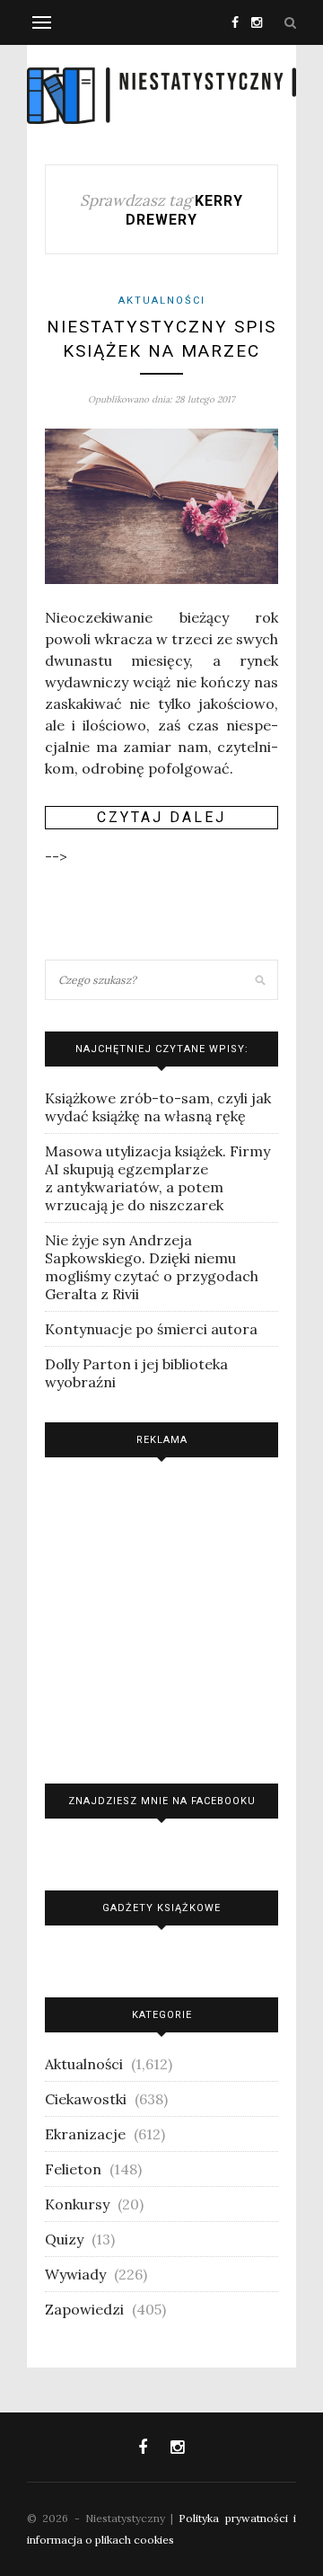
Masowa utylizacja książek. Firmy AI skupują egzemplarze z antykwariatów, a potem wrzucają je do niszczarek (157, 1178)
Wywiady (75, 2274)
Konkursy (77, 2204)
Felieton (73, 2169)
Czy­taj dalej (161, 817)
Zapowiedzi (84, 2309)
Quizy (64, 2239)
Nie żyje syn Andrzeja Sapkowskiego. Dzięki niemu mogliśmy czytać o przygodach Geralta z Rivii (152, 1267)
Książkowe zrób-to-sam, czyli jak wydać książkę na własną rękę (158, 1107)
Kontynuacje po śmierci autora (151, 1329)
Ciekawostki (86, 2099)
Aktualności (162, 301)
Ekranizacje (85, 2134)
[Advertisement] (161, 1616)
